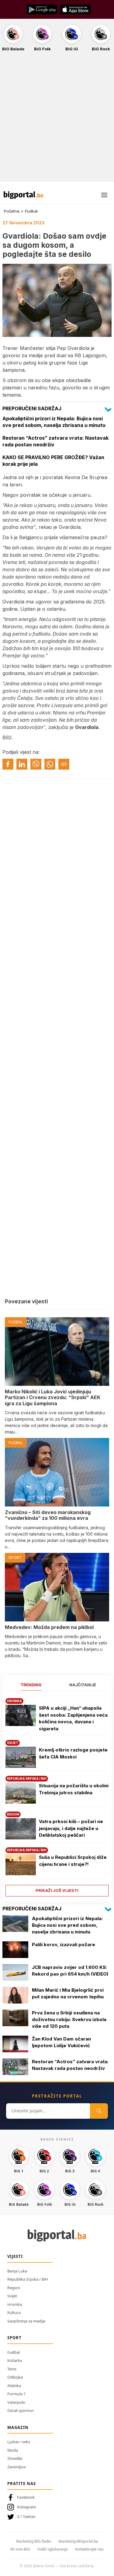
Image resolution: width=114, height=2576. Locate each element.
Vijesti (15, 2256)
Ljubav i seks (19, 2442)
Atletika (14, 2386)
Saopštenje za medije (26, 2321)
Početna (12, 211)
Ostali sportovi (21, 2410)
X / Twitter (26, 2517)
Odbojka (15, 2377)
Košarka (15, 2360)
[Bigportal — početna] (23, 195)
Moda (13, 2450)
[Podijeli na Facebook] (8, 764)
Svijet (12, 2296)
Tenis (12, 2369)
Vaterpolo (16, 2402)
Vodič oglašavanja (53, 2549)
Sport (14, 2338)
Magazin (18, 2427)
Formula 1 (16, 2394)
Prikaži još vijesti (57, 1890)
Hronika (15, 2304)
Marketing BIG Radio (34, 2541)
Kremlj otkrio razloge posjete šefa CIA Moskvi (73, 1753)
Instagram (26, 2507)
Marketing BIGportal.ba (78, 2541)
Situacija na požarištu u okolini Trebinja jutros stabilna (74, 1789)
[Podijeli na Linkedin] (22, 764)
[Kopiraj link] (64, 764)
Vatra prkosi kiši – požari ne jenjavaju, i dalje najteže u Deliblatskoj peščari (71, 1828)
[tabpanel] (57, 1795)
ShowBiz (15, 2458)
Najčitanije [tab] (83, 1685)
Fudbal (31, 211)
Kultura (14, 2312)
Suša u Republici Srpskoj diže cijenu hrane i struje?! (73, 1861)
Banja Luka (17, 2271)
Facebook (26, 2497)
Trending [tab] (31, 1685)
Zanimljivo (17, 2467)
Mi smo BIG (20, 2549)
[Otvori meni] (104, 195)
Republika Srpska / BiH (28, 2279)
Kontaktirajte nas (89, 2549)
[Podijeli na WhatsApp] (50, 764)
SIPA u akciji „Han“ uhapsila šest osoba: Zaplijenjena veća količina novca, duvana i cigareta (73, 1718)
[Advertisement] (57, 120)
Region (14, 2288)
